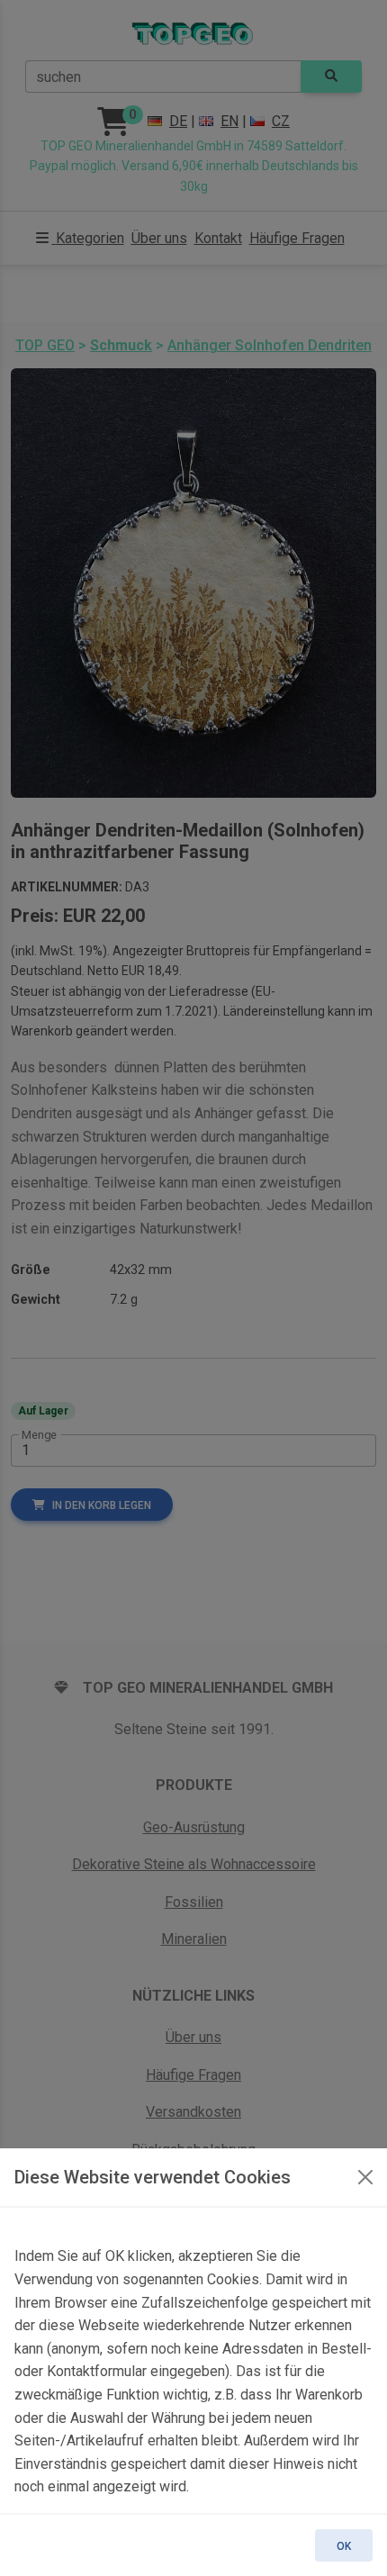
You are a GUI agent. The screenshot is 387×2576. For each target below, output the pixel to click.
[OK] (365, 2177)
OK (344, 2546)
